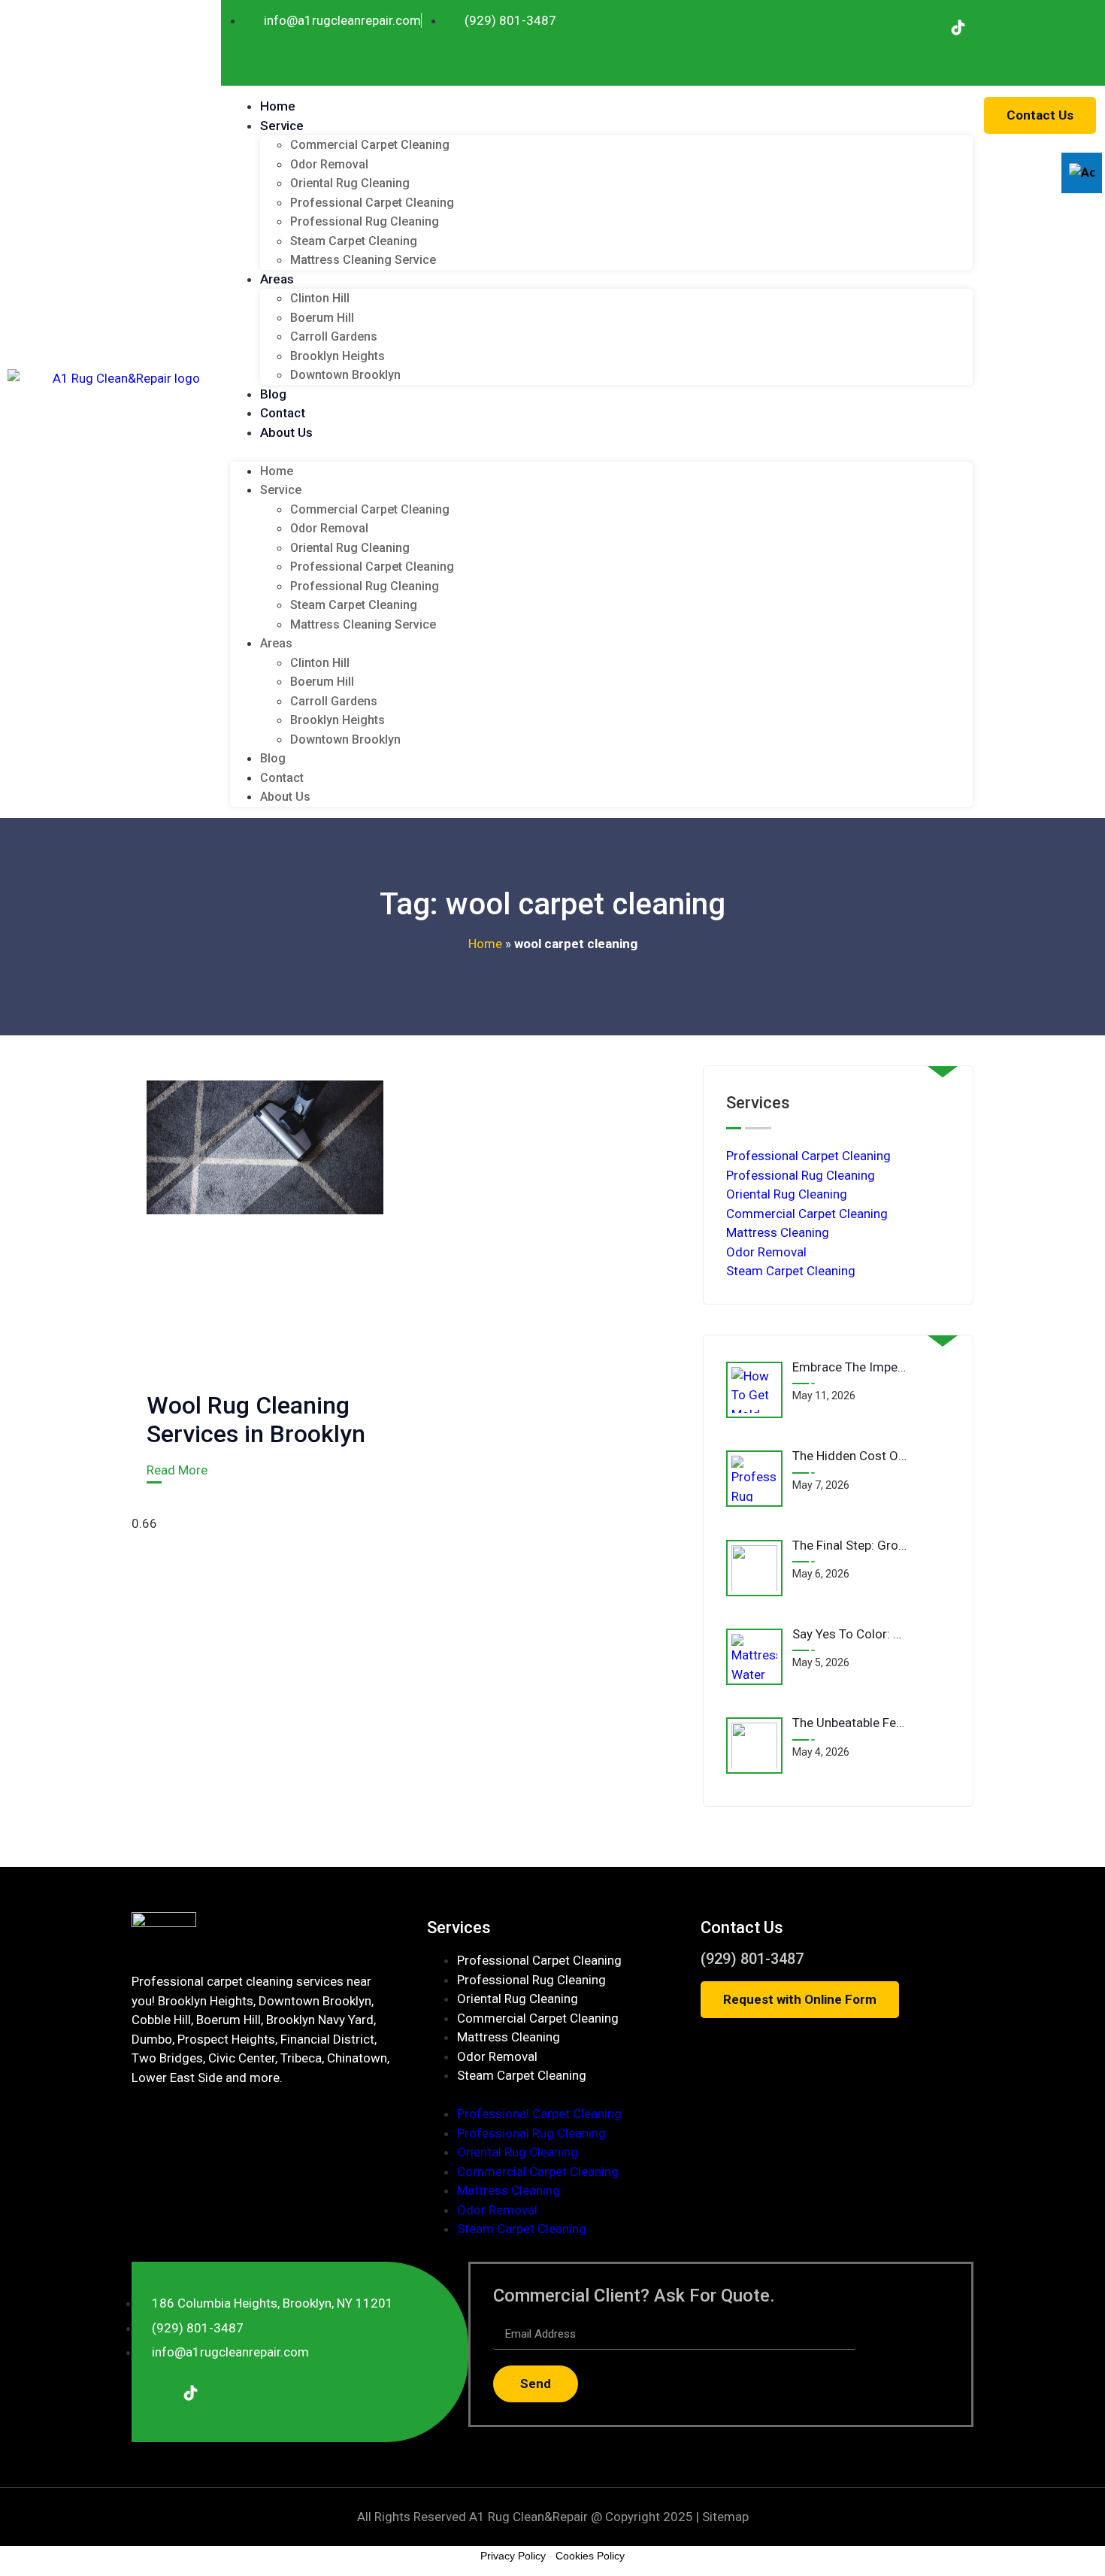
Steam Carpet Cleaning (354, 241)
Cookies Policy (590, 2556)
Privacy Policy (513, 2556)
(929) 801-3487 (752, 1959)
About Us (286, 432)
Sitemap (725, 2517)
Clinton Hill (320, 298)
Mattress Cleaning (778, 1232)
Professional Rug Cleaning (365, 221)
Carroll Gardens (334, 336)
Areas (277, 279)
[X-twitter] (1064, 27)
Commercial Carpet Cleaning (370, 145)
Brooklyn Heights (338, 356)
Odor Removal (329, 164)
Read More (177, 1470)
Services (459, 1927)
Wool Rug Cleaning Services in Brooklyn (256, 1420)
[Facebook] (922, 27)
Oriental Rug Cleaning (350, 183)
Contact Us (742, 1927)
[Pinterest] (922, 59)
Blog (273, 394)
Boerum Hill (322, 318)
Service (282, 126)
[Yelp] (993, 27)
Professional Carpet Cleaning (372, 203)
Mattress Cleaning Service (363, 260)
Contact (283, 413)
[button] (601, 452)
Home (278, 106)
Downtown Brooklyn (345, 375)
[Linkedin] (1028, 27)
